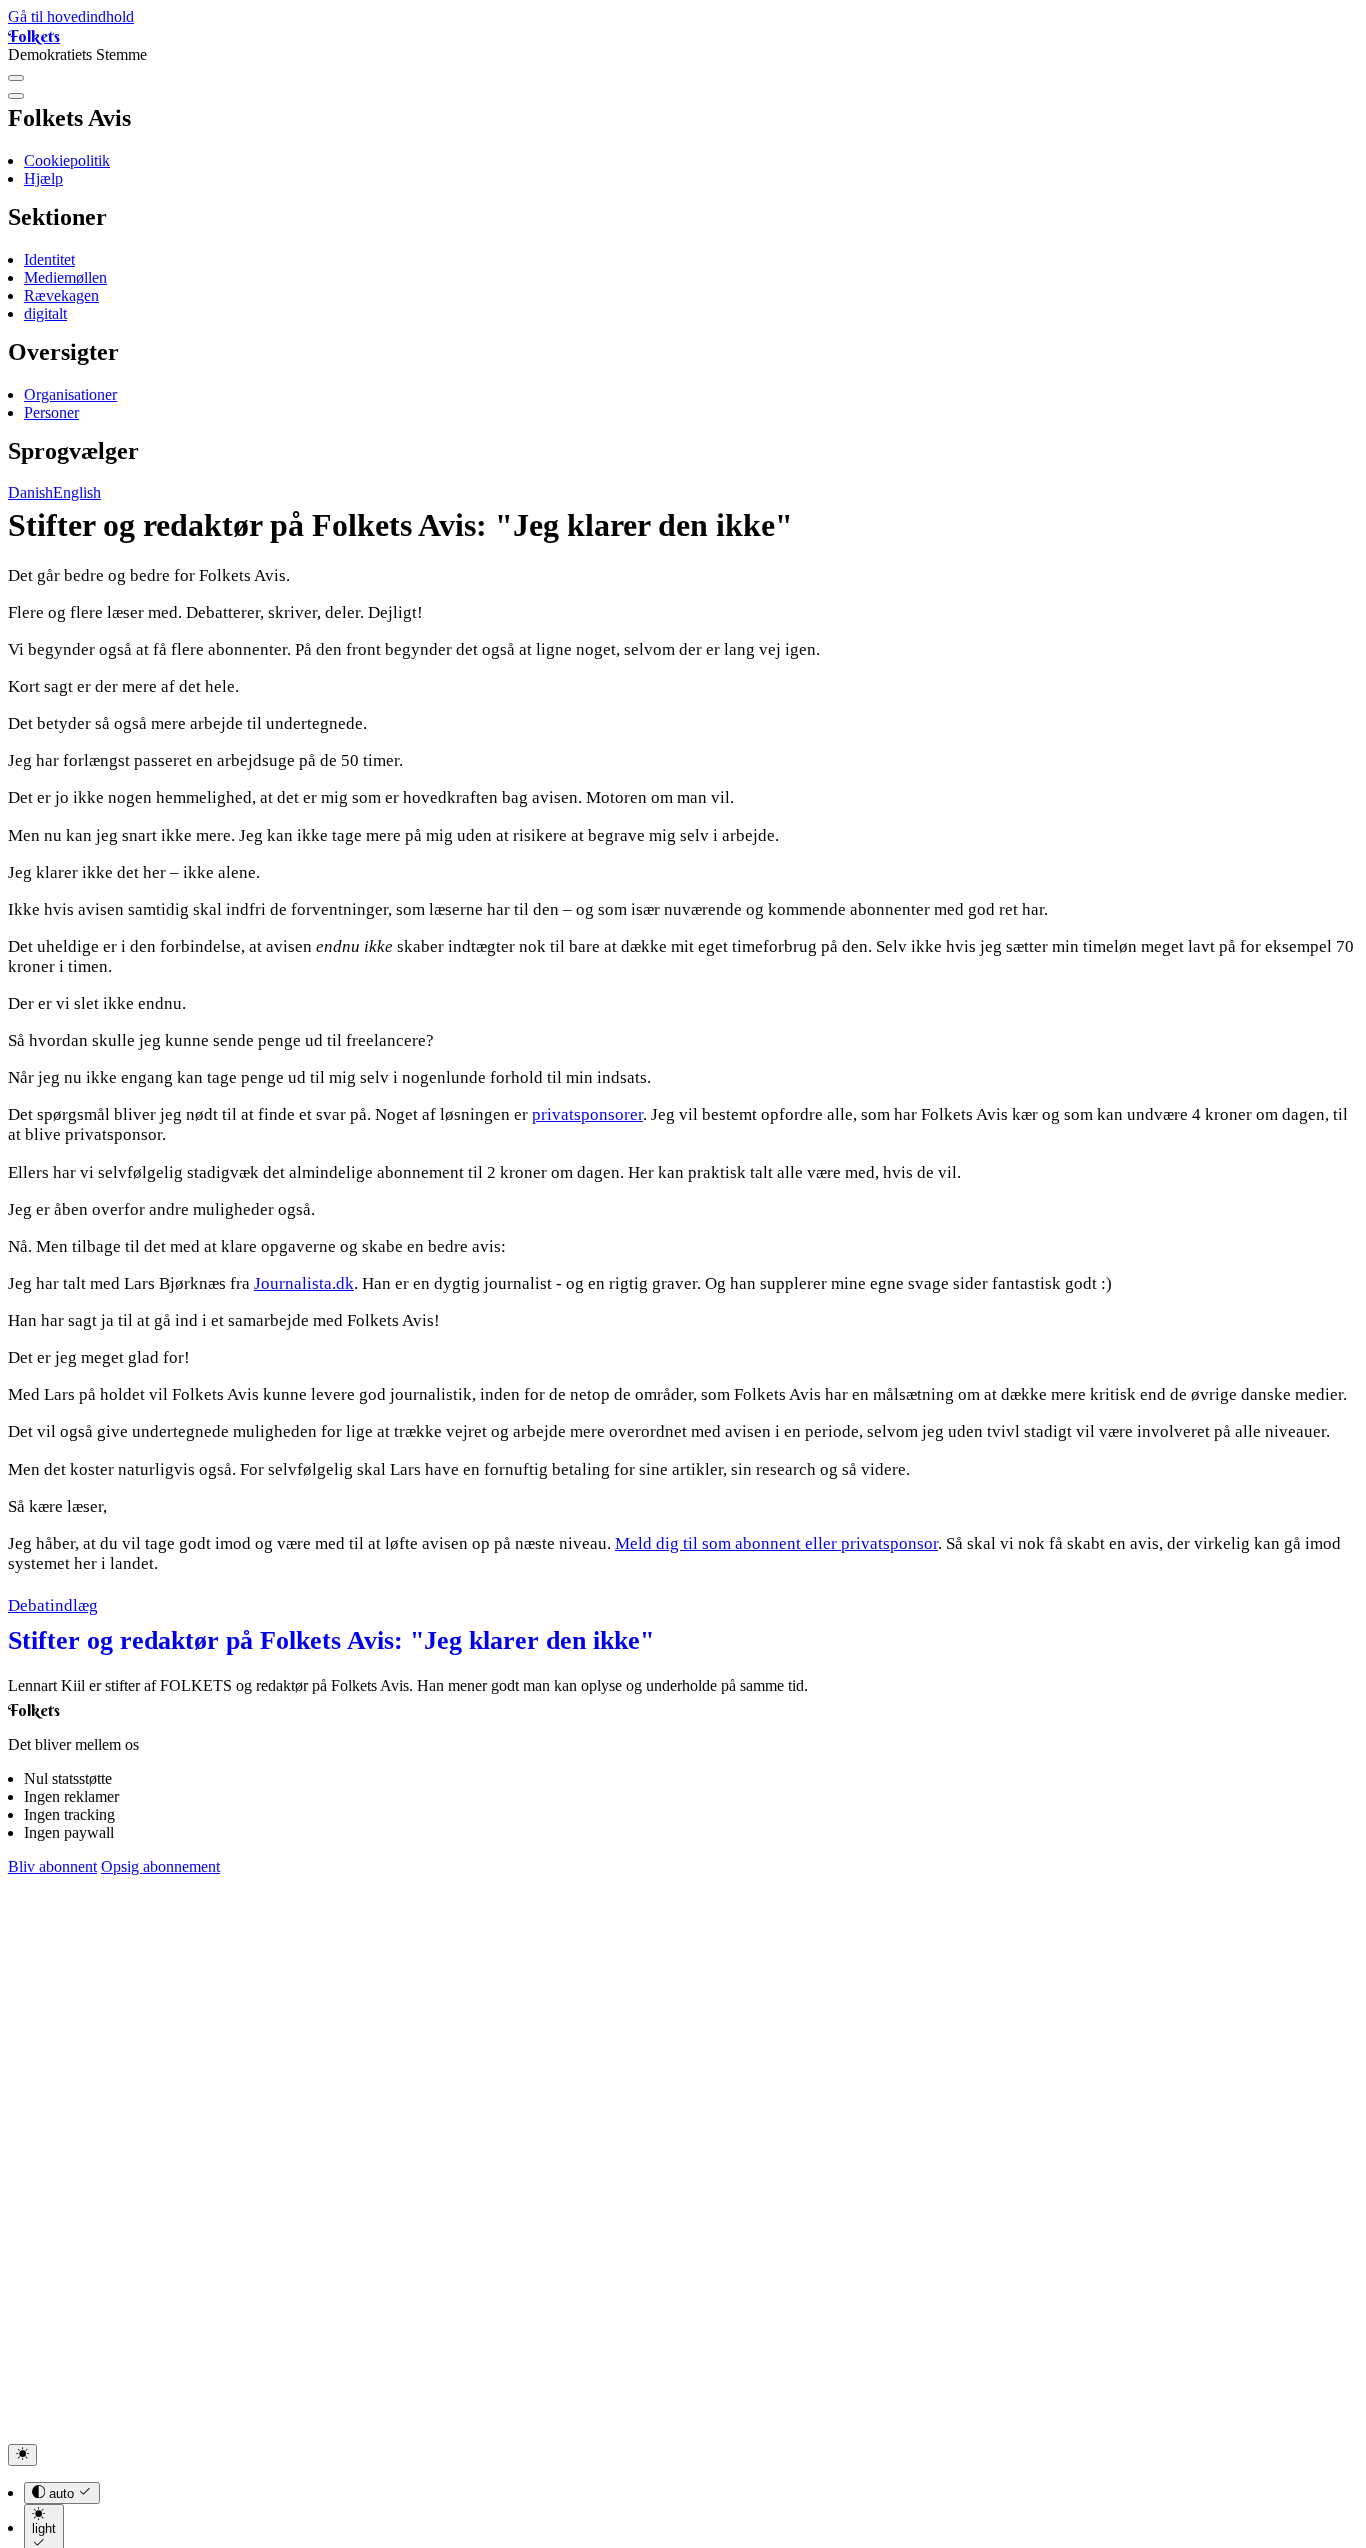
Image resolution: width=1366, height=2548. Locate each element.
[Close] (16, 96)
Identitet (49, 259)
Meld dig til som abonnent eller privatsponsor (776, 1543)
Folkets (34, 36)
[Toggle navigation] (16, 78)
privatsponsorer (587, 1114)
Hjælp (43, 178)
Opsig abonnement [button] (160, 1866)
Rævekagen (61, 295)
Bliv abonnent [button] (52, 1866)
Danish (30, 492)
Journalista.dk (304, 1283)
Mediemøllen (65, 277)
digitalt (45, 313)
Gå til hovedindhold (71, 16)
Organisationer (70, 394)
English (77, 492)
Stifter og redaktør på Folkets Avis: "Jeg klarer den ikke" (331, 1640)
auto (61, 2493)
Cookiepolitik (67, 160)
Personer (51, 412)
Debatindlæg (53, 1605)
